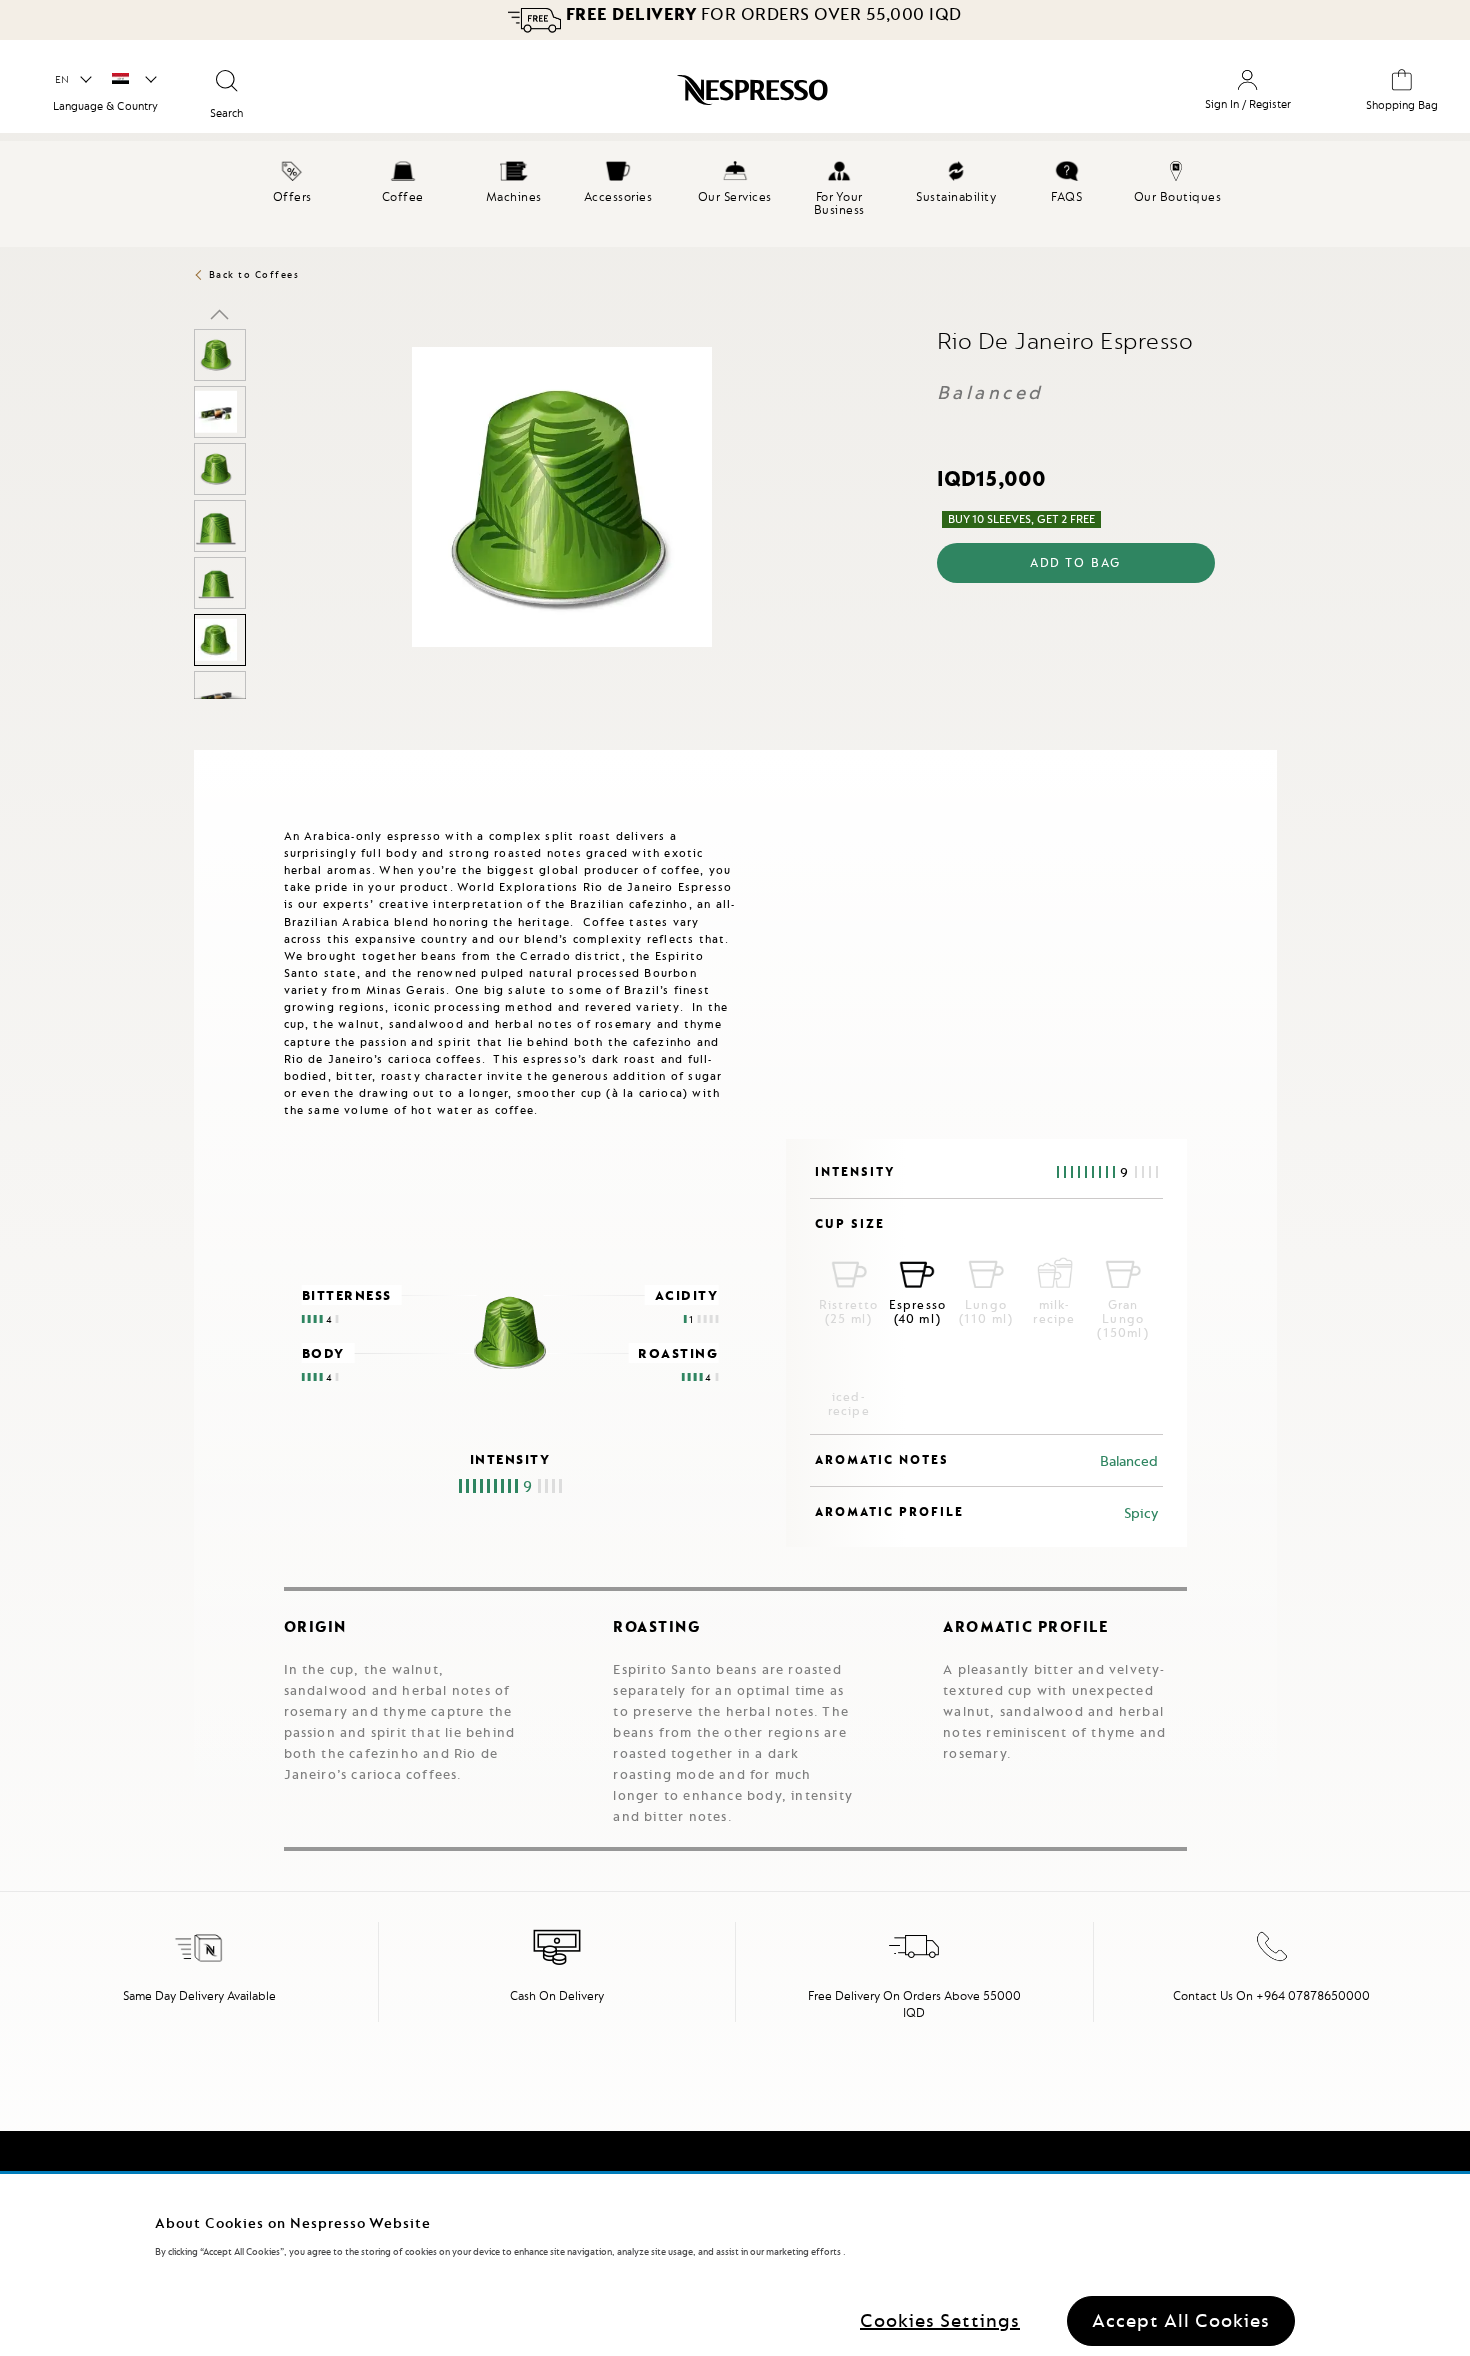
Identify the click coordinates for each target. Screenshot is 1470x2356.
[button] (72, 80)
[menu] (735, 194)
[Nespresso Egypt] (645, 94)
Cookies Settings (940, 2320)
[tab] (199, 758)
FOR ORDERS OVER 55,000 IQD (764, 14)
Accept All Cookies (1181, 2320)
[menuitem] (292, 179)
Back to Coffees (254, 274)
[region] (735, 2265)
